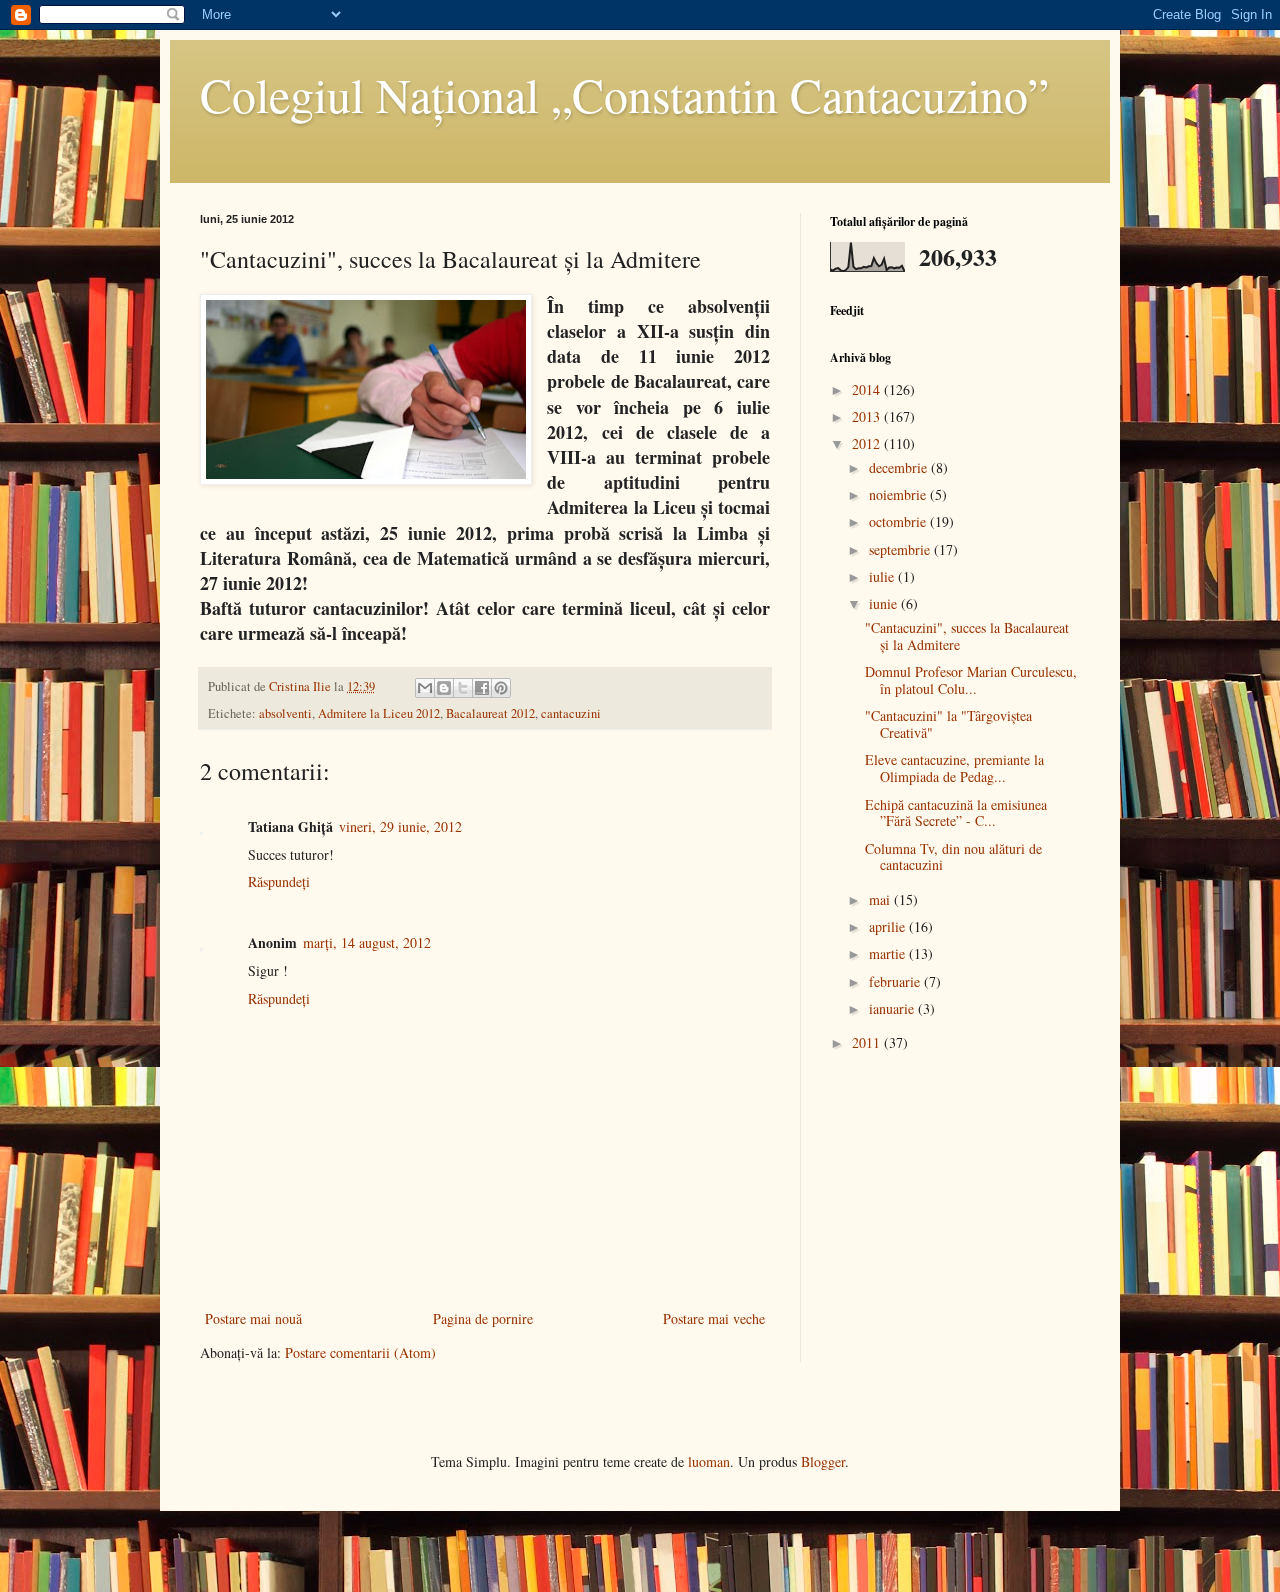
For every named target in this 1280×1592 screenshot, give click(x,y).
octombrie (899, 521)
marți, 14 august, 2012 (367, 942)
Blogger (823, 1461)
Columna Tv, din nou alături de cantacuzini (953, 857)
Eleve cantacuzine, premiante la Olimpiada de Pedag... (954, 768)
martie (889, 953)
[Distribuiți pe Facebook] (482, 688)
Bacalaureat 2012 (490, 713)
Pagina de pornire (483, 1318)
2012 (868, 443)
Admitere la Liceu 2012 (379, 713)
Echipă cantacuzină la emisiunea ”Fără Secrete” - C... (956, 813)
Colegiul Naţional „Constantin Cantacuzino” (624, 94)
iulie (883, 576)
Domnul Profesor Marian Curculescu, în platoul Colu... (971, 680)
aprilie (889, 926)
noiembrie (899, 494)
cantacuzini (571, 713)
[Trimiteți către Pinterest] (501, 688)
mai (881, 899)
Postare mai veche (714, 1318)
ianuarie (893, 1008)
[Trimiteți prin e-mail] (425, 688)
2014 (868, 389)
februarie (896, 981)
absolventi (285, 713)
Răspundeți (279, 881)
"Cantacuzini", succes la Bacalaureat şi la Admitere (967, 636)
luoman (709, 1461)
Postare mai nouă (253, 1318)
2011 (868, 1042)
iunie (885, 603)
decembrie (900, 467)
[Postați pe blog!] (444, 688)
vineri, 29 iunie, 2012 (400, 826)
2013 (868, 416)
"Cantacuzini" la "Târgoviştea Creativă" (948, 724)
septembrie (901, 549)
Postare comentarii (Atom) (360, 1352)
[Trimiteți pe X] (463, 688)
